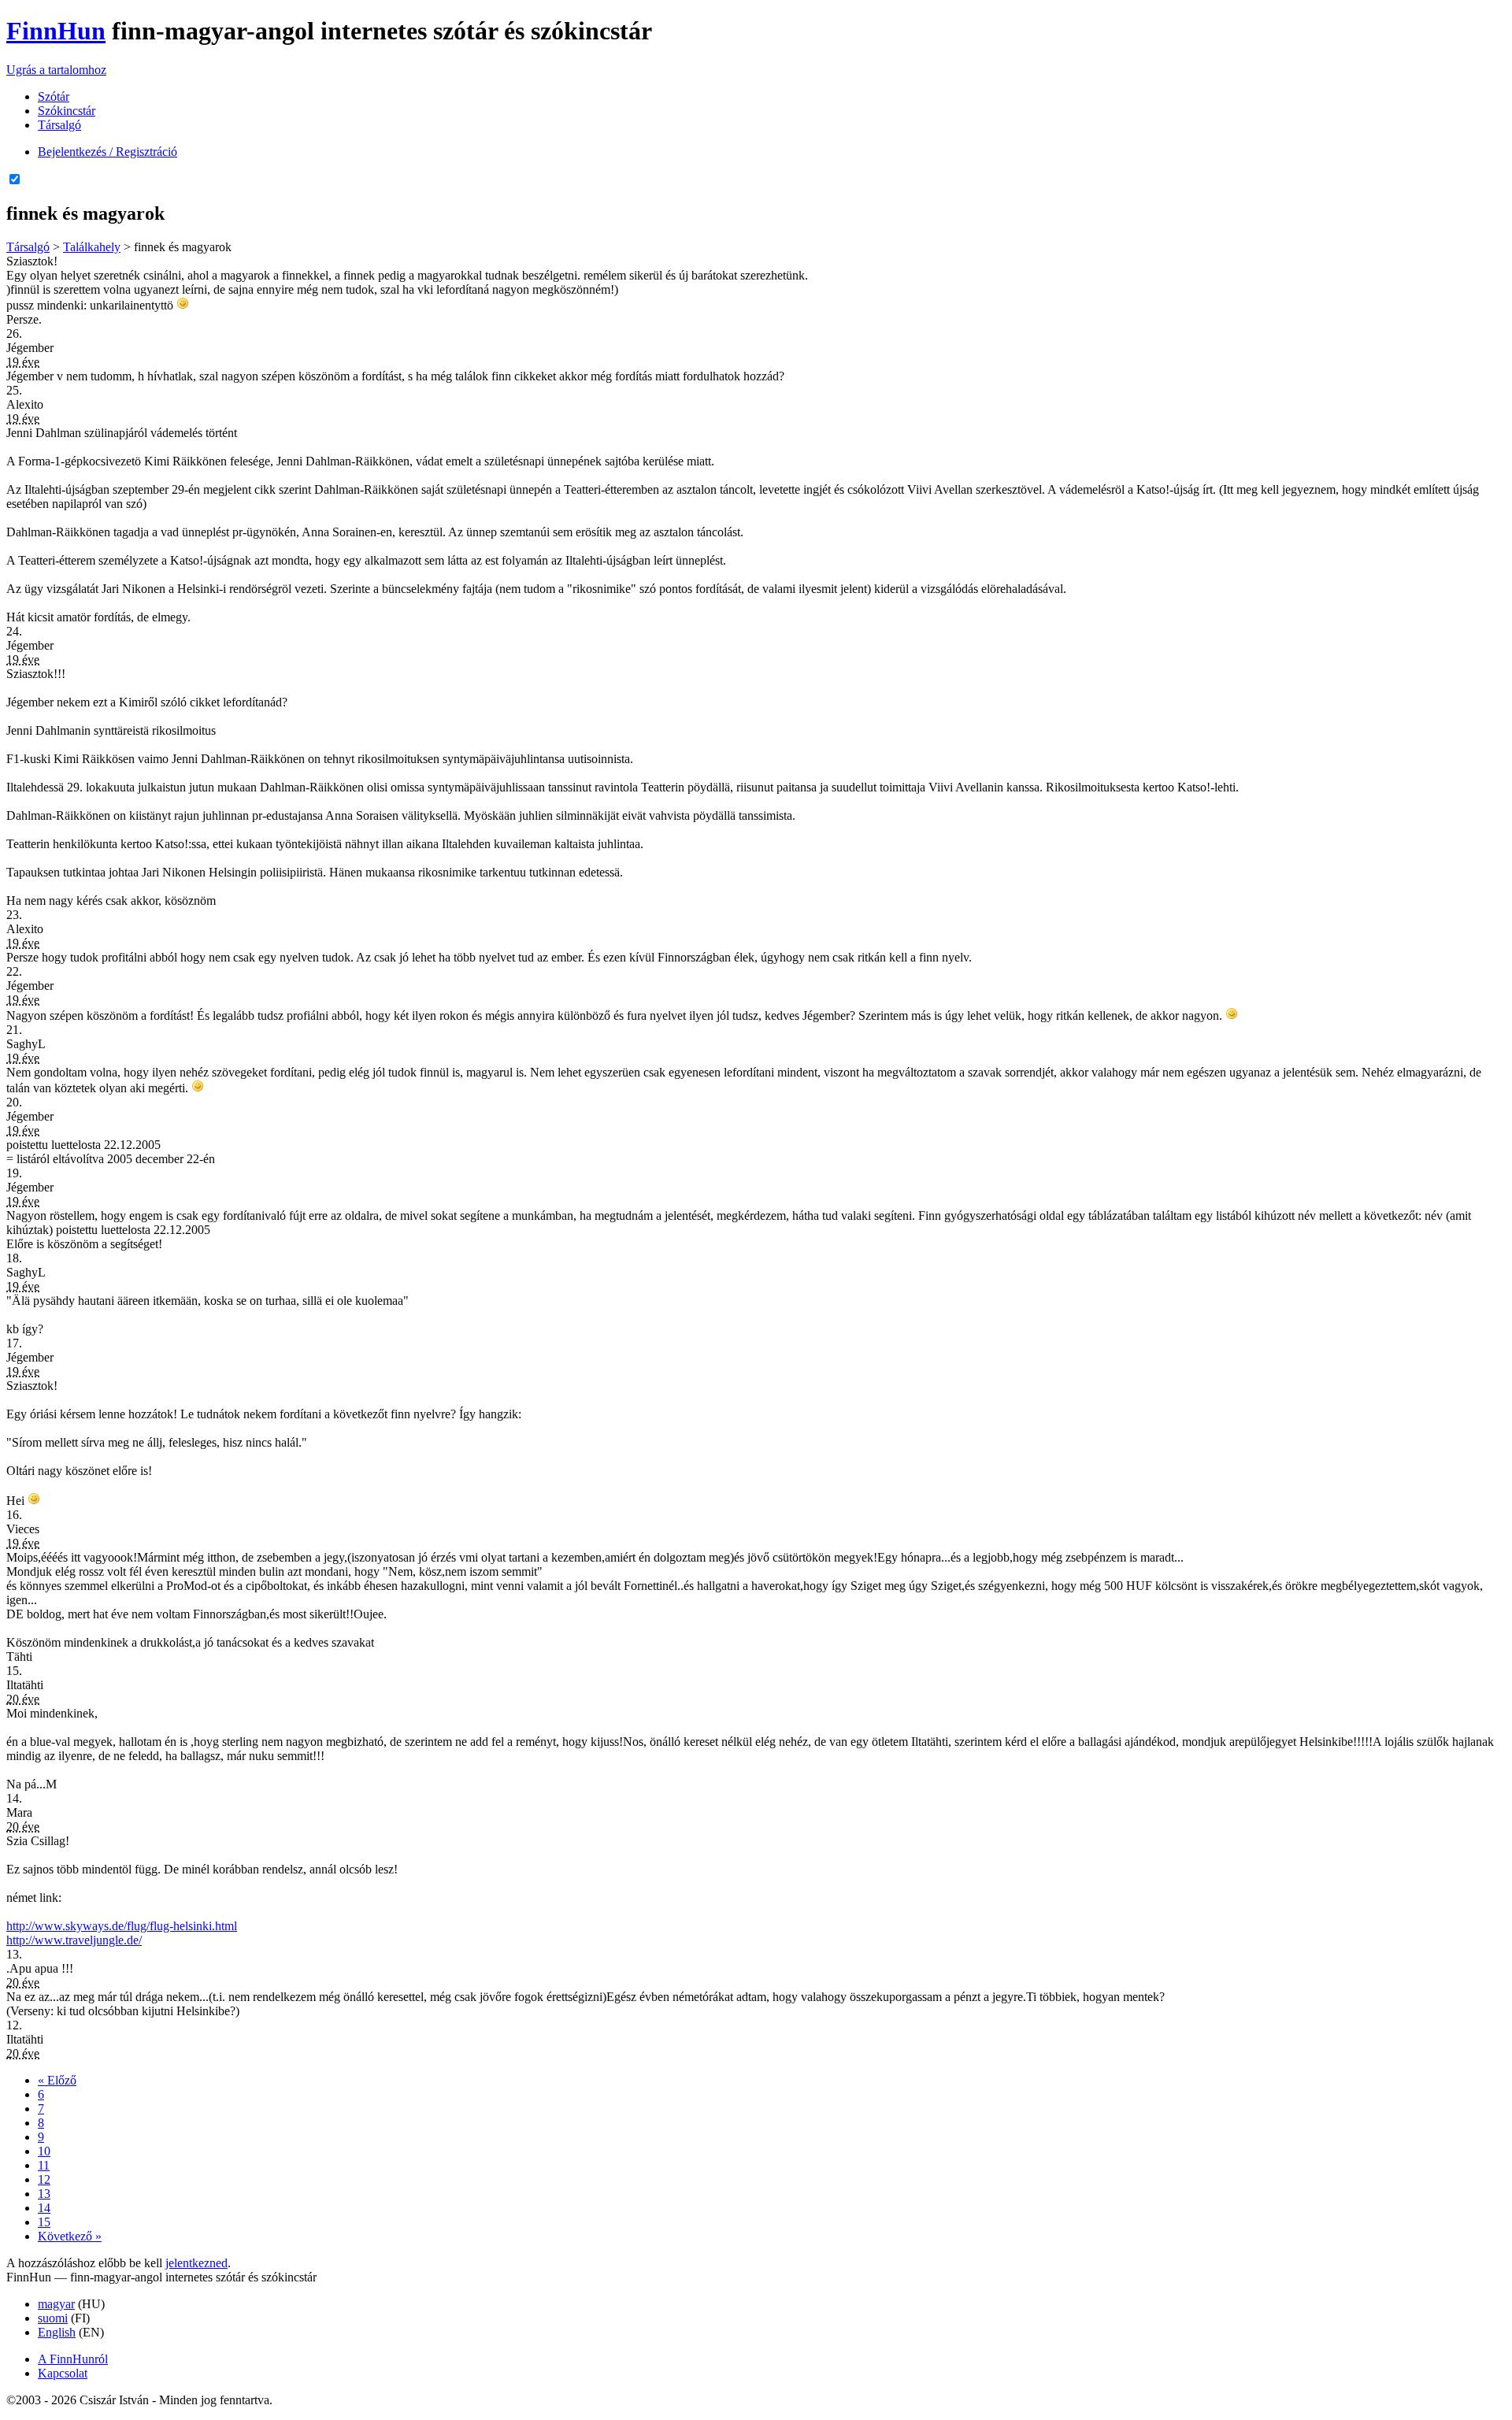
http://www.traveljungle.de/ (74, 1940)
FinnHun (56, 31)
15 (44, 2222)
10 (44, 2151)
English (57, 2332)
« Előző (57, 2080)
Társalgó (59, 125)
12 (44, 2179)
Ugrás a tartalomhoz (56, 70)
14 (44, 2208)
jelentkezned (196, 2263)
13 (44, 2194)
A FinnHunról (73, 2359)
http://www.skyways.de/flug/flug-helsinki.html (122, 1926)
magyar (56, 2304)
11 (44, 2165)
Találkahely (92, 247)
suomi (53, 2318)
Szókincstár (67, 111)
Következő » (70, 2236)
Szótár (54, 96)
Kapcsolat (63, 2373)
